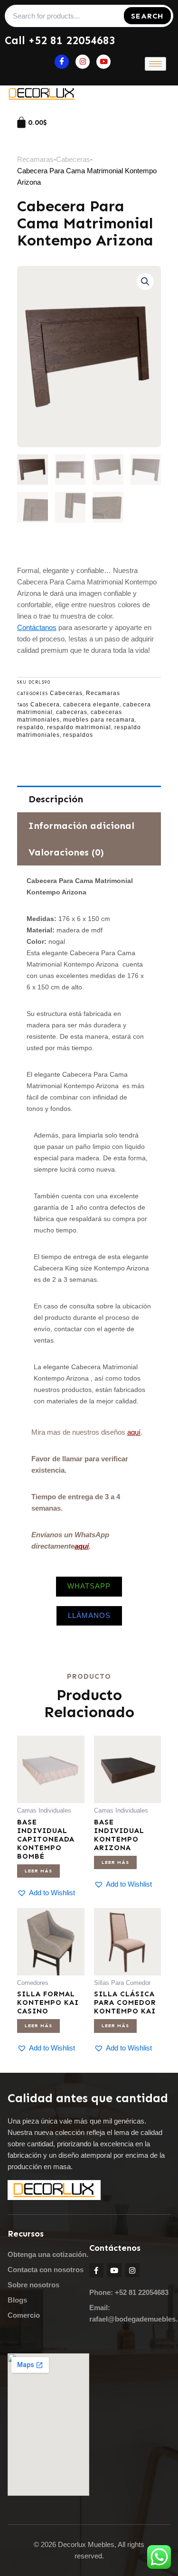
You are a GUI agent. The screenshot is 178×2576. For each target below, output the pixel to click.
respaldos (78, 735)
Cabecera (45, 705)
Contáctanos (37, 627)
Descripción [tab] (56, 799)
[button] (145, 282)
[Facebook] (62, 62)
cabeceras (72, 712)
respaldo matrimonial (79, 727)
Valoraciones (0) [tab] (66, 852)
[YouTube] (103, 62)
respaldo (30, 727)
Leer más (38, 1871)
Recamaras (35, 159)
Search (147, 16)
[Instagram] (83, 62)
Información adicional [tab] (81, 826)
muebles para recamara (99, 720)
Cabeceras (73, 159)
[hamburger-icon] (155, 64)
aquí (134, 1432)
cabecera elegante (91, 705)
